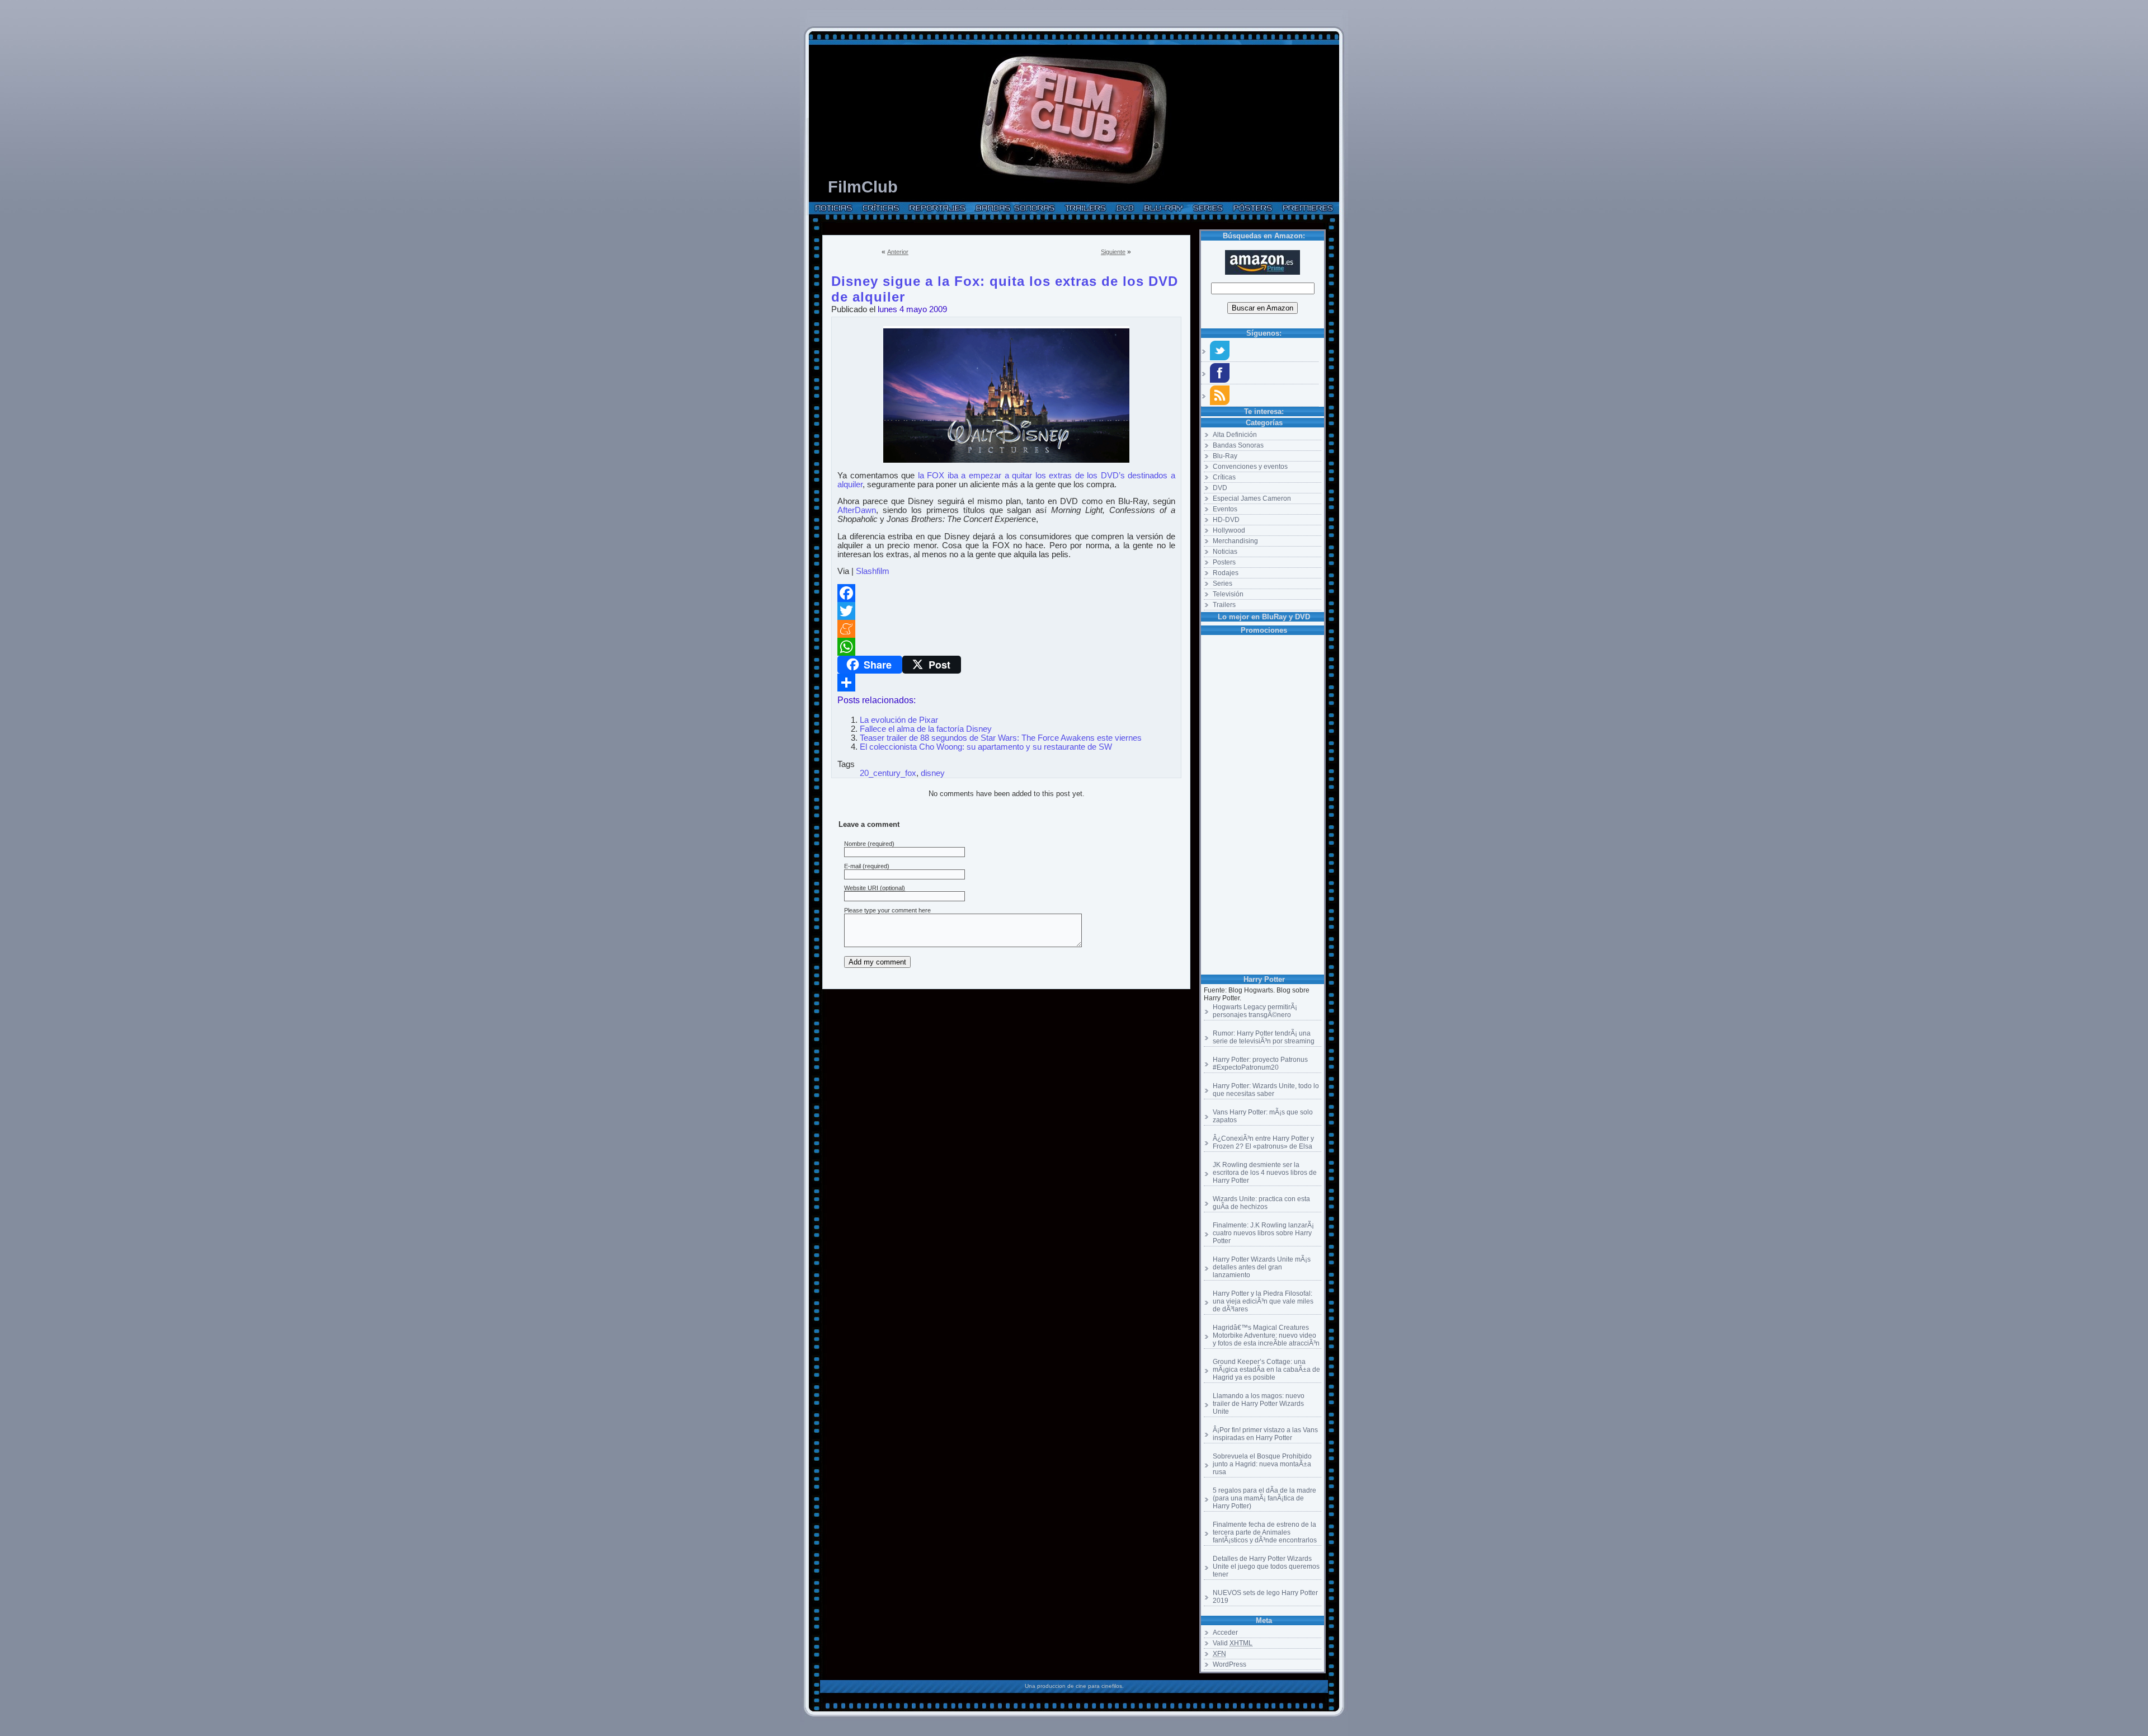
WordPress (1230, 1664)
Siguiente (1113, 252)
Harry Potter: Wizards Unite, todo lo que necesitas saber (1266, 1090)
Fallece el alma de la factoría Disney (926, 729)
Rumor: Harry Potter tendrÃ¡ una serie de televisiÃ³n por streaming (1264, 1037)
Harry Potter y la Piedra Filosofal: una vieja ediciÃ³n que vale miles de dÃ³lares (1263, 1301)
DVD (1220, 488)
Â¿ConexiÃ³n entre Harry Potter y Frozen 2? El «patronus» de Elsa (1263, 1142)
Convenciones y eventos (1250, 467)
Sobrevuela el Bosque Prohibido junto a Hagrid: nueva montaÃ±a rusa (1262, 1464)
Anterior (898, 252)
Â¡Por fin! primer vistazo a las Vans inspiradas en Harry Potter (1265, 1434)
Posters (1224, 562)
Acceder (1225, 1633)
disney (933, 773)
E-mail (852, 866)
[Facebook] (1006, 593)
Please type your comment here (887, 910)
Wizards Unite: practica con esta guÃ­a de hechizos (1261, 1203)
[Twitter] (1006, 611)
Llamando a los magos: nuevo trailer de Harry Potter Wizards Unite (1259, 1404)
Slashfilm (873, 571)
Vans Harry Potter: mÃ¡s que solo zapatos (1263, 1116)
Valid (1233, 1643)
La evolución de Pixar (899, 720)
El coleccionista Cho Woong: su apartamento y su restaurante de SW (986, 747)
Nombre (855, 844)
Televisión (1228, 594)
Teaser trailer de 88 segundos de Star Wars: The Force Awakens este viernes (1001, 738)
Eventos (1225, 509)
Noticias (1225, 552)
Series (1223, 584)
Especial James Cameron (1252, 498)
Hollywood (1229, 530)
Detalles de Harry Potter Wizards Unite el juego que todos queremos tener (1266, 1566)
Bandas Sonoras (1238, 445)
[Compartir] (1006, 683)
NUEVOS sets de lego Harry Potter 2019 (1265, 1597)
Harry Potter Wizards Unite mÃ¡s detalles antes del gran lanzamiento (1262, 1267)
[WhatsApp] (1006, 647)
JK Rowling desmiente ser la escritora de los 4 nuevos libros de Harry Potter (1265, 1173)
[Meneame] (1006, 629)
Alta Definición (1235, 435)
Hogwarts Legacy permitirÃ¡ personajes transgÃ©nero (1255, 1011)
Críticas (1224, 477)
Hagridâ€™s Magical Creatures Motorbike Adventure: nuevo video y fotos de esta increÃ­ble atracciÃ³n (1266, 1335)
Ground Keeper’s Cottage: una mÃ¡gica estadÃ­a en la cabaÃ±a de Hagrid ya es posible (1266, 1370)
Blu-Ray (1225, 456)
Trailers (1224, 605)
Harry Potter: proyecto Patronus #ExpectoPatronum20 (1260, 1064)
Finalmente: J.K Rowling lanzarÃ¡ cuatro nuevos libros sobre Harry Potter (1263, 1233)
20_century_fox (888, 773)
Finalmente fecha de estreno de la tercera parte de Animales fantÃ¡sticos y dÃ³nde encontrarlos (1265, 1532)
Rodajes (1226, 573)
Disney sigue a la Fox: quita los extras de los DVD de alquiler (1005, 279)
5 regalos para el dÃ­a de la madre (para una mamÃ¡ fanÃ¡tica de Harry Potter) (1264, 1498)
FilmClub (863, 187)
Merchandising (1235, 541)
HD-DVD (1226, 520)
